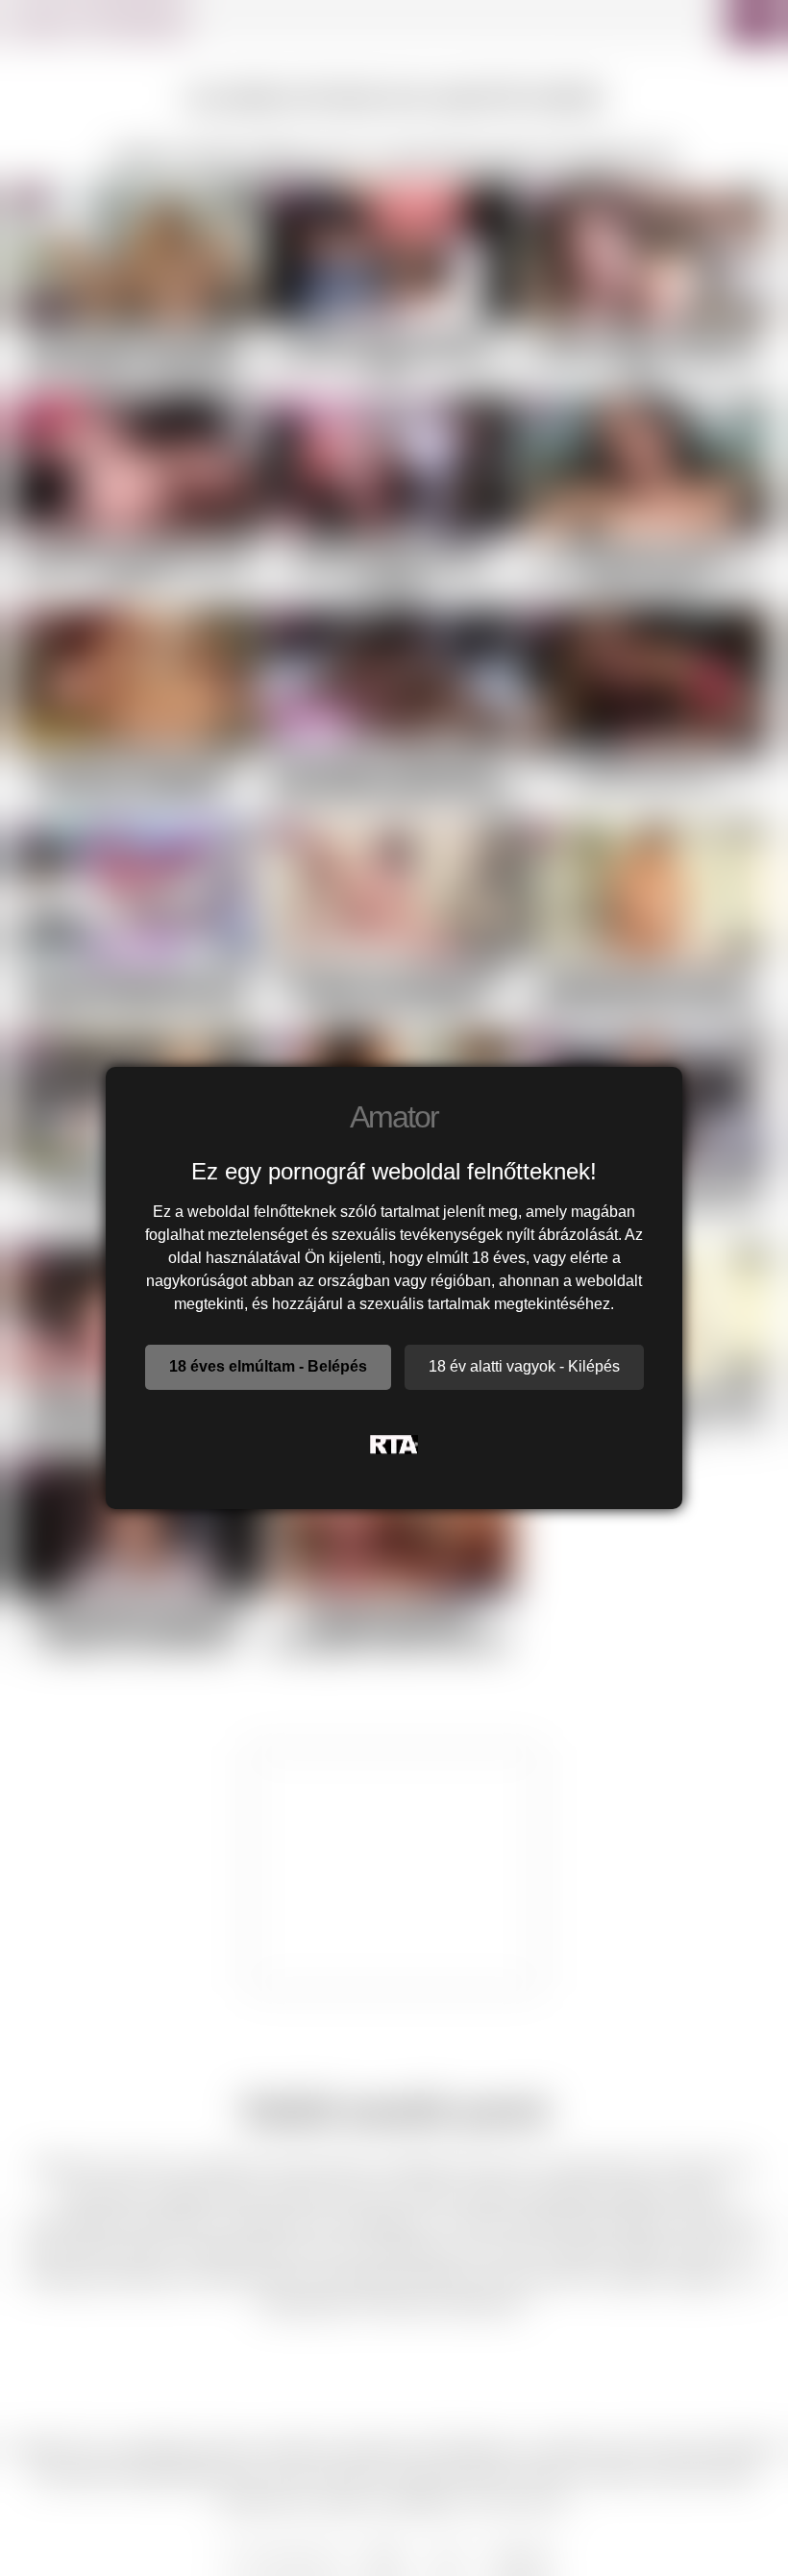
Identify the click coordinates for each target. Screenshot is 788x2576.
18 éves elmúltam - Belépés (268, 1366)
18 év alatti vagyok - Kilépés (524, 1366)
